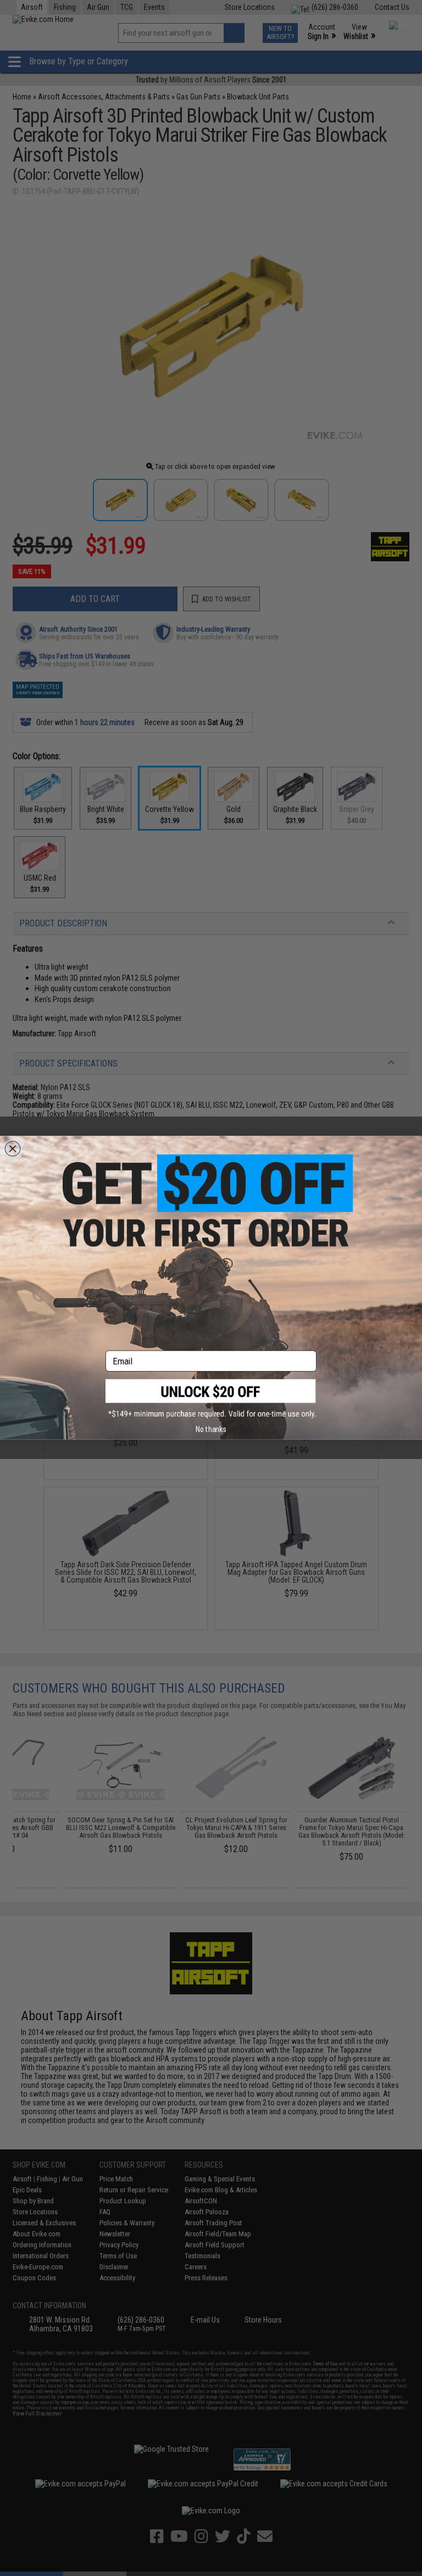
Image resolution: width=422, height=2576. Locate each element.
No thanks (211, 1429)
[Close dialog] (13, 1149)
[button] (211, 1399)
